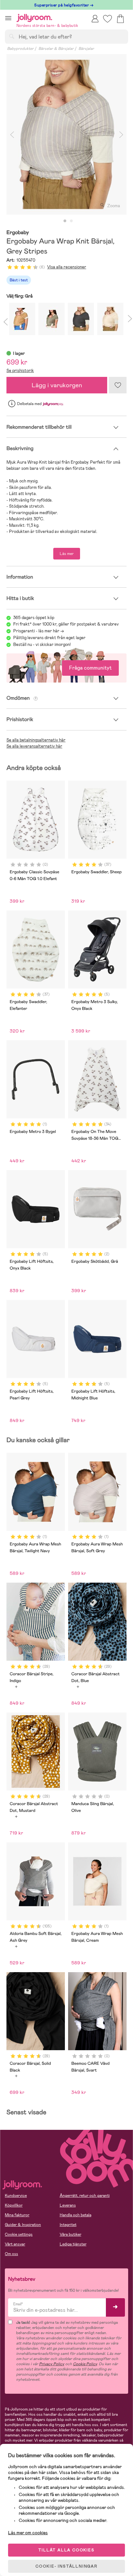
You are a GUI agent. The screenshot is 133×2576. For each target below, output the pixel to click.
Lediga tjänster (73, 2244)
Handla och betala (76, 2215)
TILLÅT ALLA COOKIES (66, 2550)
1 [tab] (65, 221)
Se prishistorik (20, 371)
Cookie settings (19, 2234)
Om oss (11, 2254)
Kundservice (16, 2196)
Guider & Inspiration (23, 2225)
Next (121, 134)
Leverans (68, 2205)
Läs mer (67, 554)
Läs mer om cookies (28, 2533)
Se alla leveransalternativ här (34, 746)
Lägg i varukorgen (57, 385)
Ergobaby (18, 233)
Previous (12, 134)
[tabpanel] (66, 134)
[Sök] (12, 36)
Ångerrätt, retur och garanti (85, 2196)
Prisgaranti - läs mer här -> (39, 631)
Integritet (68, 2225)
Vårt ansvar (15, 2244)
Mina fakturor (17, 2215)
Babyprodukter (20, 49)
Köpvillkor (14, 2205)
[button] (8, 18)
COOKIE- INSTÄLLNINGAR (66, 2566)
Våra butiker (71, 2234)
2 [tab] (71, 221)
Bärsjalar (86, 49)
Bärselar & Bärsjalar (56, 49)
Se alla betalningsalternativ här (36, 740)
